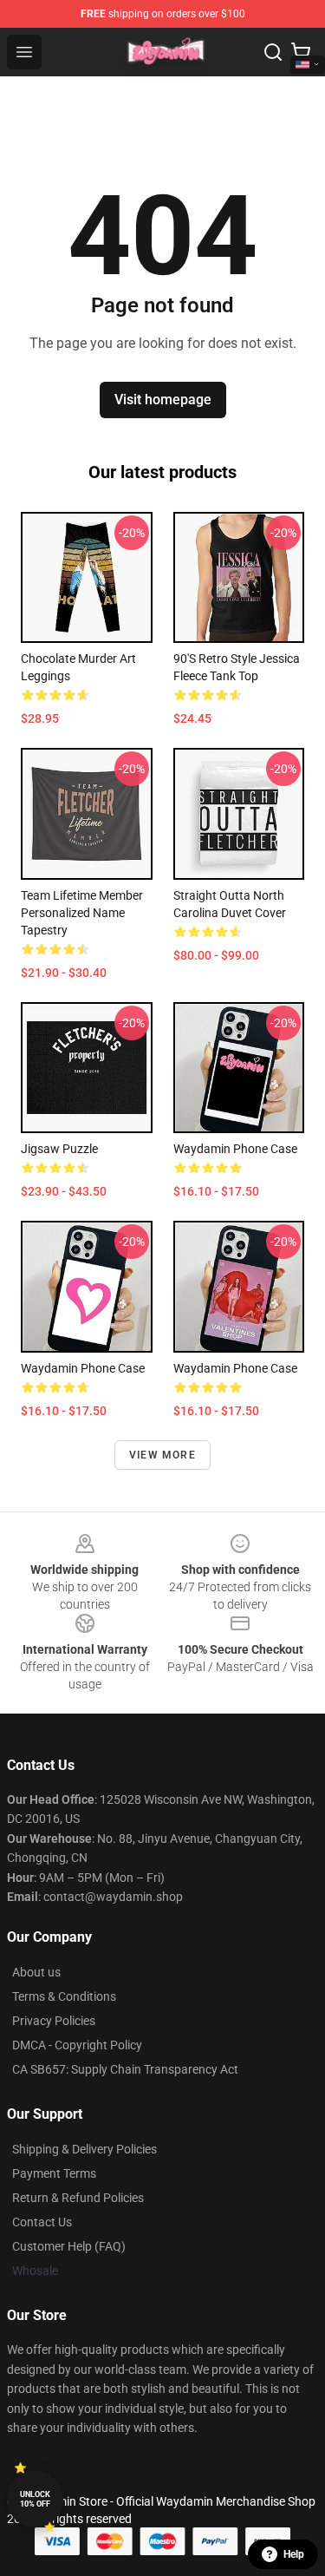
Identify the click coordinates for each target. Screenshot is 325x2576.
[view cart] (301, 52)
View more (162, 1455)
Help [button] (294, 2554)
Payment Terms (54, 2173)
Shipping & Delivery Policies (84, 2149)
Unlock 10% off (35, 2499)
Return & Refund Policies (78, 2198)
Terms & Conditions (64, 1996)
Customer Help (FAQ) (69, 2246)
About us (36, 1972)
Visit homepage (163, 400)
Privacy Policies (54, 2021)
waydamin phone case (235, 1149)
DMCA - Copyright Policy (77, 2045)
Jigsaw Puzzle (59, 1149)
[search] (273, 52)
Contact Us (42, 2222)
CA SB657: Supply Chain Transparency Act (125, 2069)
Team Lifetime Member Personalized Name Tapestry (82, 913)
